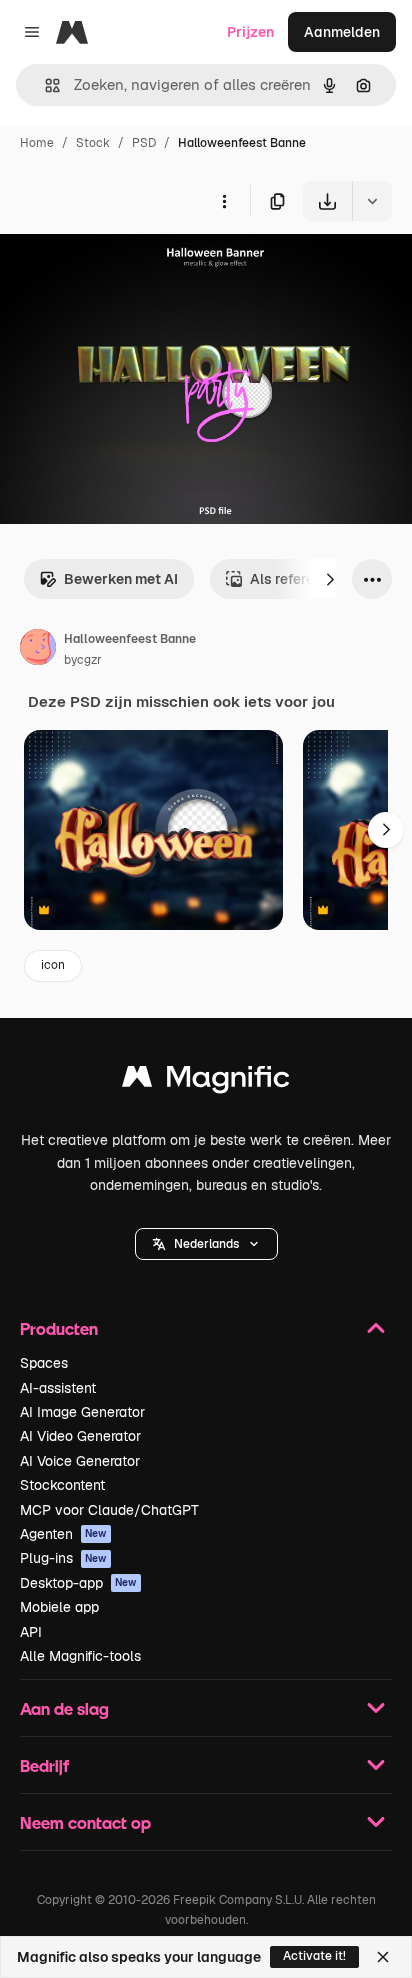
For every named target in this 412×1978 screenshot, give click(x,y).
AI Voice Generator (80, 1461)
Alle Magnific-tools (80, 1656)
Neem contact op (85, 1822)
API (31, 1632)
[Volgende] (330, 579)
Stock (93, 143)
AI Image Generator (82, 1412)
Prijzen (250, 32)
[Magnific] (206, 1081)
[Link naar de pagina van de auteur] (38, 650)
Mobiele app (59, 1607)
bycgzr (83, 660)
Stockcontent (62, 1485)
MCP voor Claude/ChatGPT (109, 1510)
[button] (206, 1244)
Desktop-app (78, 1583)
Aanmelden (342, 32)
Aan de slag (64, 1708)
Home (37, 143)
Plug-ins (63, 1558)
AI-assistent (58, 1388)
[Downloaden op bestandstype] (372, 201)
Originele (131, 267)
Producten (59, 1328)
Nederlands (206, 1244)
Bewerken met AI (121, 579)
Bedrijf (44, 1765)
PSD (144, 143)
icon (53, 965)
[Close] (383, 1957)
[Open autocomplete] (44, 85)
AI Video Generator (80, 1436)
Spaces (44, 1363)
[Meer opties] (224, 201)
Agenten (63, 1534)
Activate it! (314, 1956)
